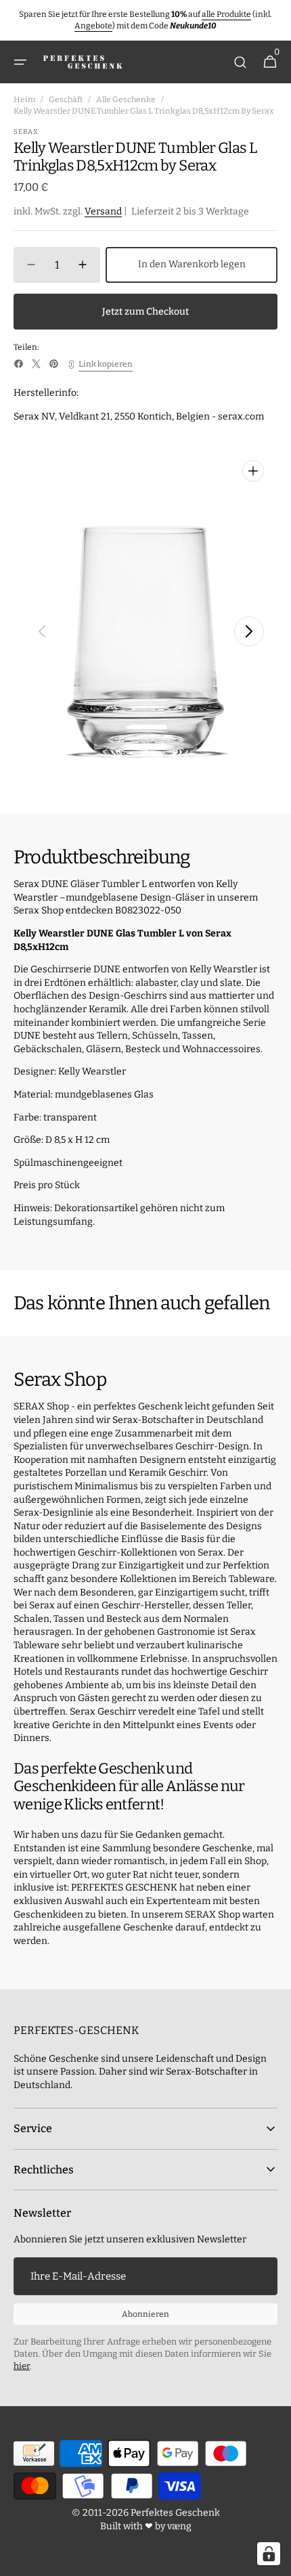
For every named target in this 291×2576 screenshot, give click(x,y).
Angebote (93, 26)
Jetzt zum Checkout (145, 312)
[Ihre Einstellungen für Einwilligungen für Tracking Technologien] (269, 2554)
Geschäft (66, 99)
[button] (20, 62)
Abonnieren (145, 2314)
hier (22, 2366)
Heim (24, 99)
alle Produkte (226, 14)
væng (179, 2526)
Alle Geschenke (126, 99)
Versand (103, 211)
